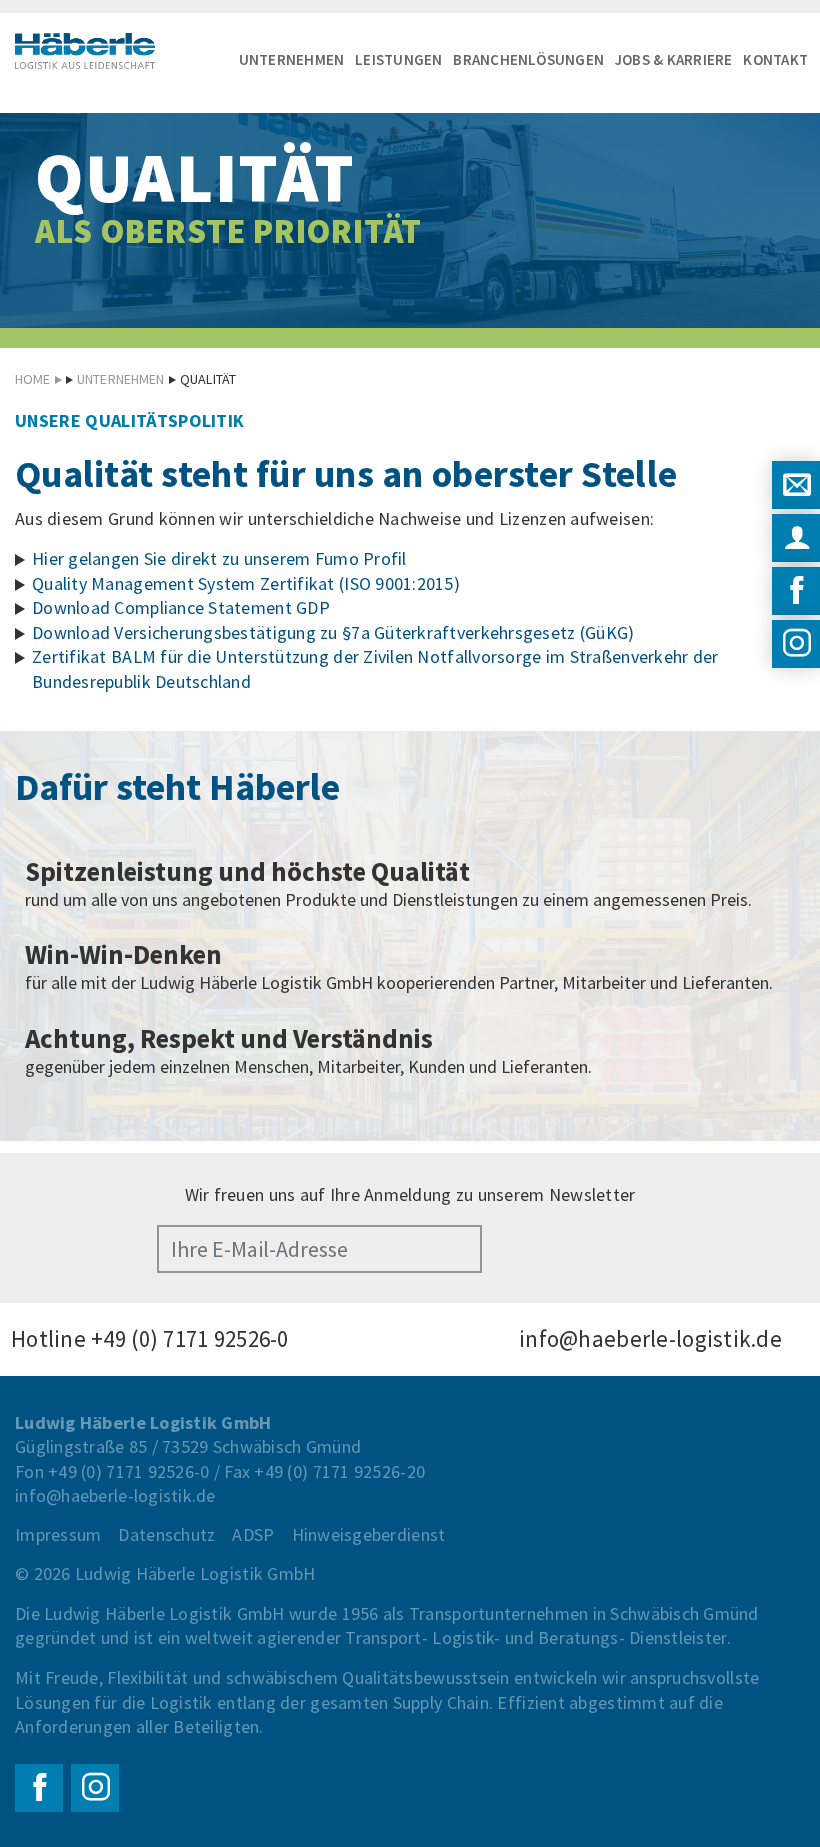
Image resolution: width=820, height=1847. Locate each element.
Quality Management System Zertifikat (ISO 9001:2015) (246, 583)
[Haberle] (85, 52)
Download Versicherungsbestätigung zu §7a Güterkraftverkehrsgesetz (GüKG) (333, 632)
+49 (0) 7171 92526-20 (339, 1471)
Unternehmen (291, 59)
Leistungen (398, 59)
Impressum (58, 1534)
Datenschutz (166, 1534)
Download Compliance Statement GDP (181, 607)
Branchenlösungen (528, 59)
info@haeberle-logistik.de (650, 1338)
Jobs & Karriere (673, 59)
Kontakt (775, 59)
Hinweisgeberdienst (369, 1534)
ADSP (253, 1534)
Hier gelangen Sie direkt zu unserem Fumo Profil (219, 558)
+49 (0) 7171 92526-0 (190, 1338)
